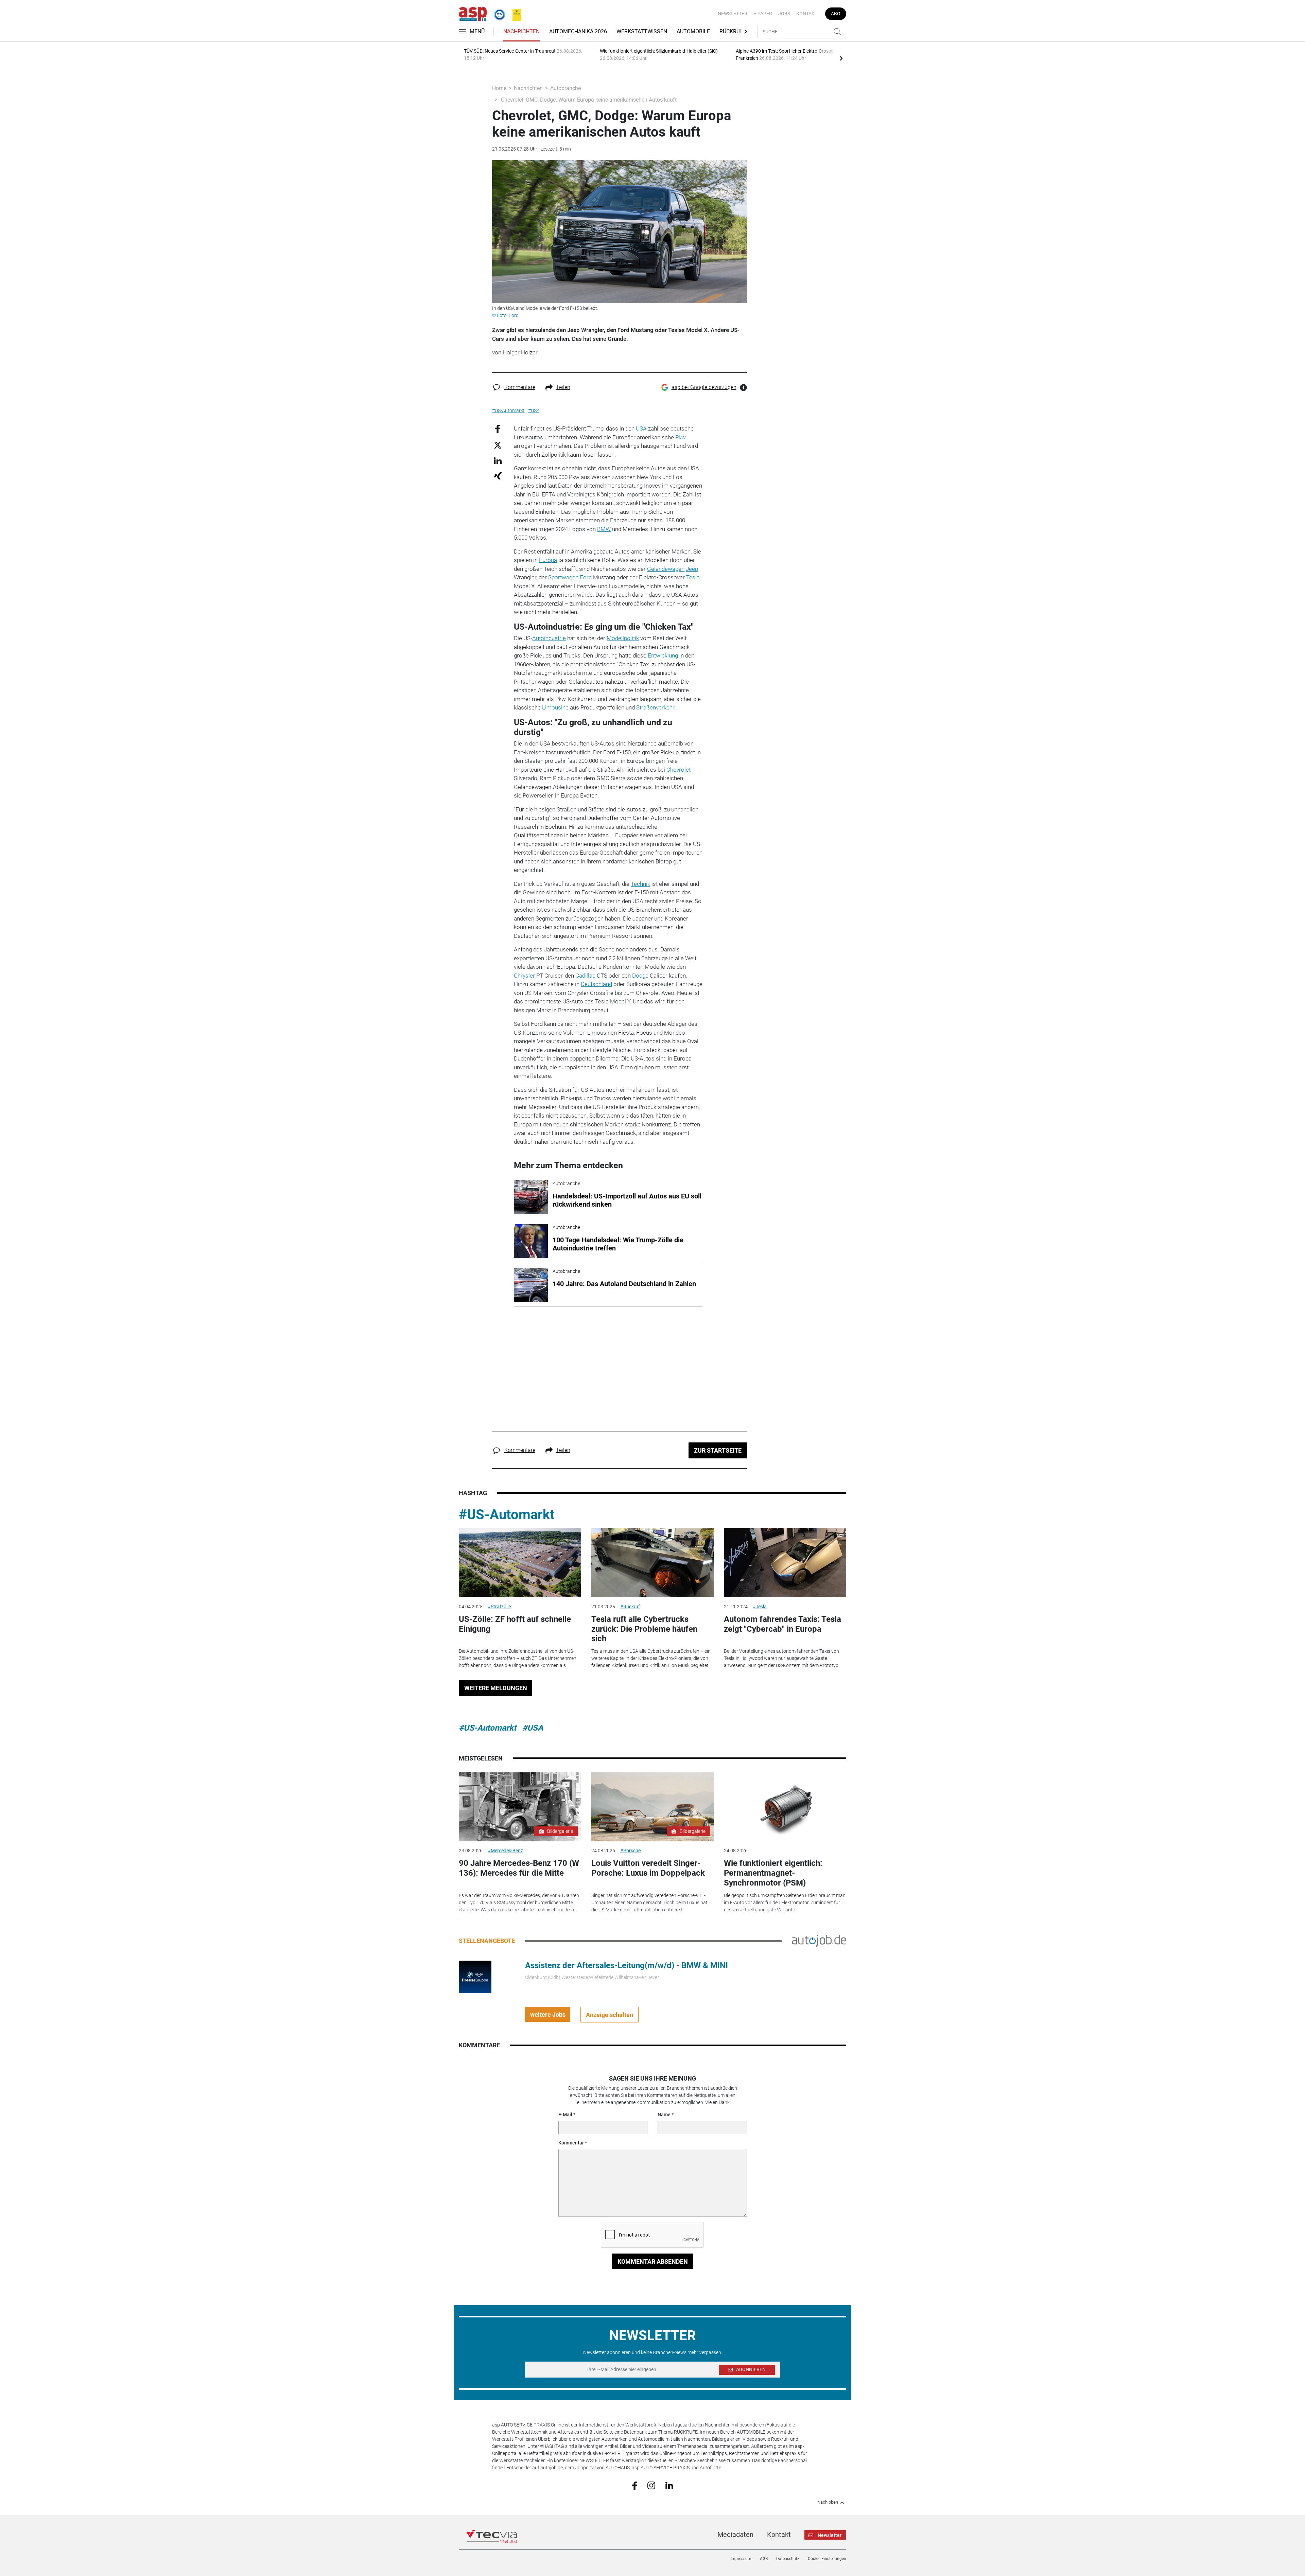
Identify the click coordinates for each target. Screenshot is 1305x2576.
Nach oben (828, 2502)
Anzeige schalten (610, 2015)
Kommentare (520, 387)
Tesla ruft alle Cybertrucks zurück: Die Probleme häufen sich (644, 1629)
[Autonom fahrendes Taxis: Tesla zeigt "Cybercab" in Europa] (785, 1563)
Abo (836, 14)
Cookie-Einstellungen (827, 2559)
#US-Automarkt (507, 1515)
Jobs (784, 14)
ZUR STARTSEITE (718, 1450)
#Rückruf (630, 1607)
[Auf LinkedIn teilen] (498, 460)
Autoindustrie (549, 638)
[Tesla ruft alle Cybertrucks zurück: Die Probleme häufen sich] (652, 1563)
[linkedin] (669, 2485)
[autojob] (819, 1941)
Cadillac (585, 976)
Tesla (693, 577)
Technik (640, 884)
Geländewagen (666, 569)
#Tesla (760, 1607)
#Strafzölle (499, 1607)
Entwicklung (663, 655)
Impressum (741, 2559)
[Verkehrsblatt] (514, 13)
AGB (764, 2559)
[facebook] (635, 2485)
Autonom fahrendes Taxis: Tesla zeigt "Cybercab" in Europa (782, 1624)
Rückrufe (733, 31)
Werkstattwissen (642, 31)
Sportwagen (563, 577)
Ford (586, 577)
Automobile (693, 31)
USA (641, 428)
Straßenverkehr (655, 707)
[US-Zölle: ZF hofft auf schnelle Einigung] (520, 1563)
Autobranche (565, 88)
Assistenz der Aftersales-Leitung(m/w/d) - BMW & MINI (627, 1965)
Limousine (555, 707)
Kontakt (807, 14)
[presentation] (841, 58)
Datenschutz (788, 2559)
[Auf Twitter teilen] (498, 445)
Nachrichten (521, 31)
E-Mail (565, 2115)
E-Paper (763, 14)
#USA (533, 1728)
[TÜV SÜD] (498, 13)
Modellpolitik (623, 638)
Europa (548, 560)
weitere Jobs (548, 2014)
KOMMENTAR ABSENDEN (653, 2262)
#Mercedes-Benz (505, 1851)
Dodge (640, 976)
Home (499, 88)
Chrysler (524, 976)
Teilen (563, 387)
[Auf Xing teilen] (498, 476)
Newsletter (733, 14)
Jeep (692, 569)
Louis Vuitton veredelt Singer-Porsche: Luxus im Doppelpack (648, 1868)
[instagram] (651, 2485)
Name (664, 2115)
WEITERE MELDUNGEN (496, 1688)
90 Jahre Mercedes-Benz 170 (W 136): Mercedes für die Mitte (519, 1868)
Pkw (681, 437)
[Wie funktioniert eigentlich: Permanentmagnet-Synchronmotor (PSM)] (785, 1807)
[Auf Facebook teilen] (498, 429)
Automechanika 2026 (578, 31)
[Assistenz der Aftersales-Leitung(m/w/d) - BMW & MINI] (475, 1977)
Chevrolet (678, 770)
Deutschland (596, 984)
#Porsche (630, 1851)
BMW (604, 529)
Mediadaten (735, 2535)
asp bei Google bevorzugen (704, 387)
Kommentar (571, 2143)
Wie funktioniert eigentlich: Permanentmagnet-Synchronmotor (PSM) (773, 1873)
